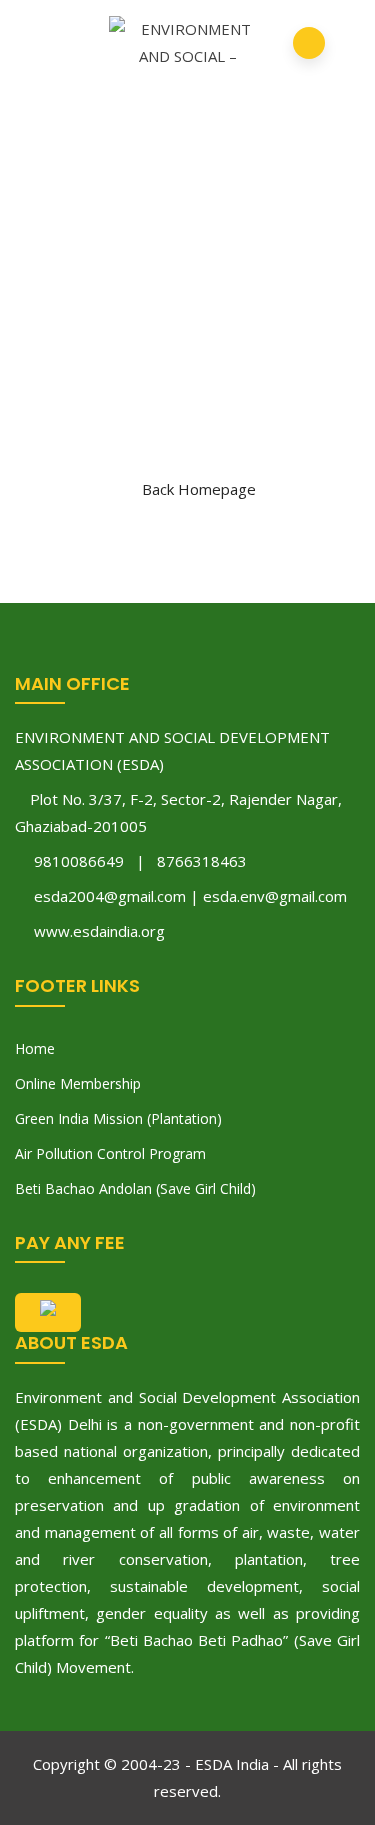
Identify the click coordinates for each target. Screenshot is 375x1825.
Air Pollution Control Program (110, 1153)
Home (35, 1048)
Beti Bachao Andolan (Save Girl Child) (135, 1188)
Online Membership (78, 1083)
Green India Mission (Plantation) (118, 1118)
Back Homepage (199, 489)
